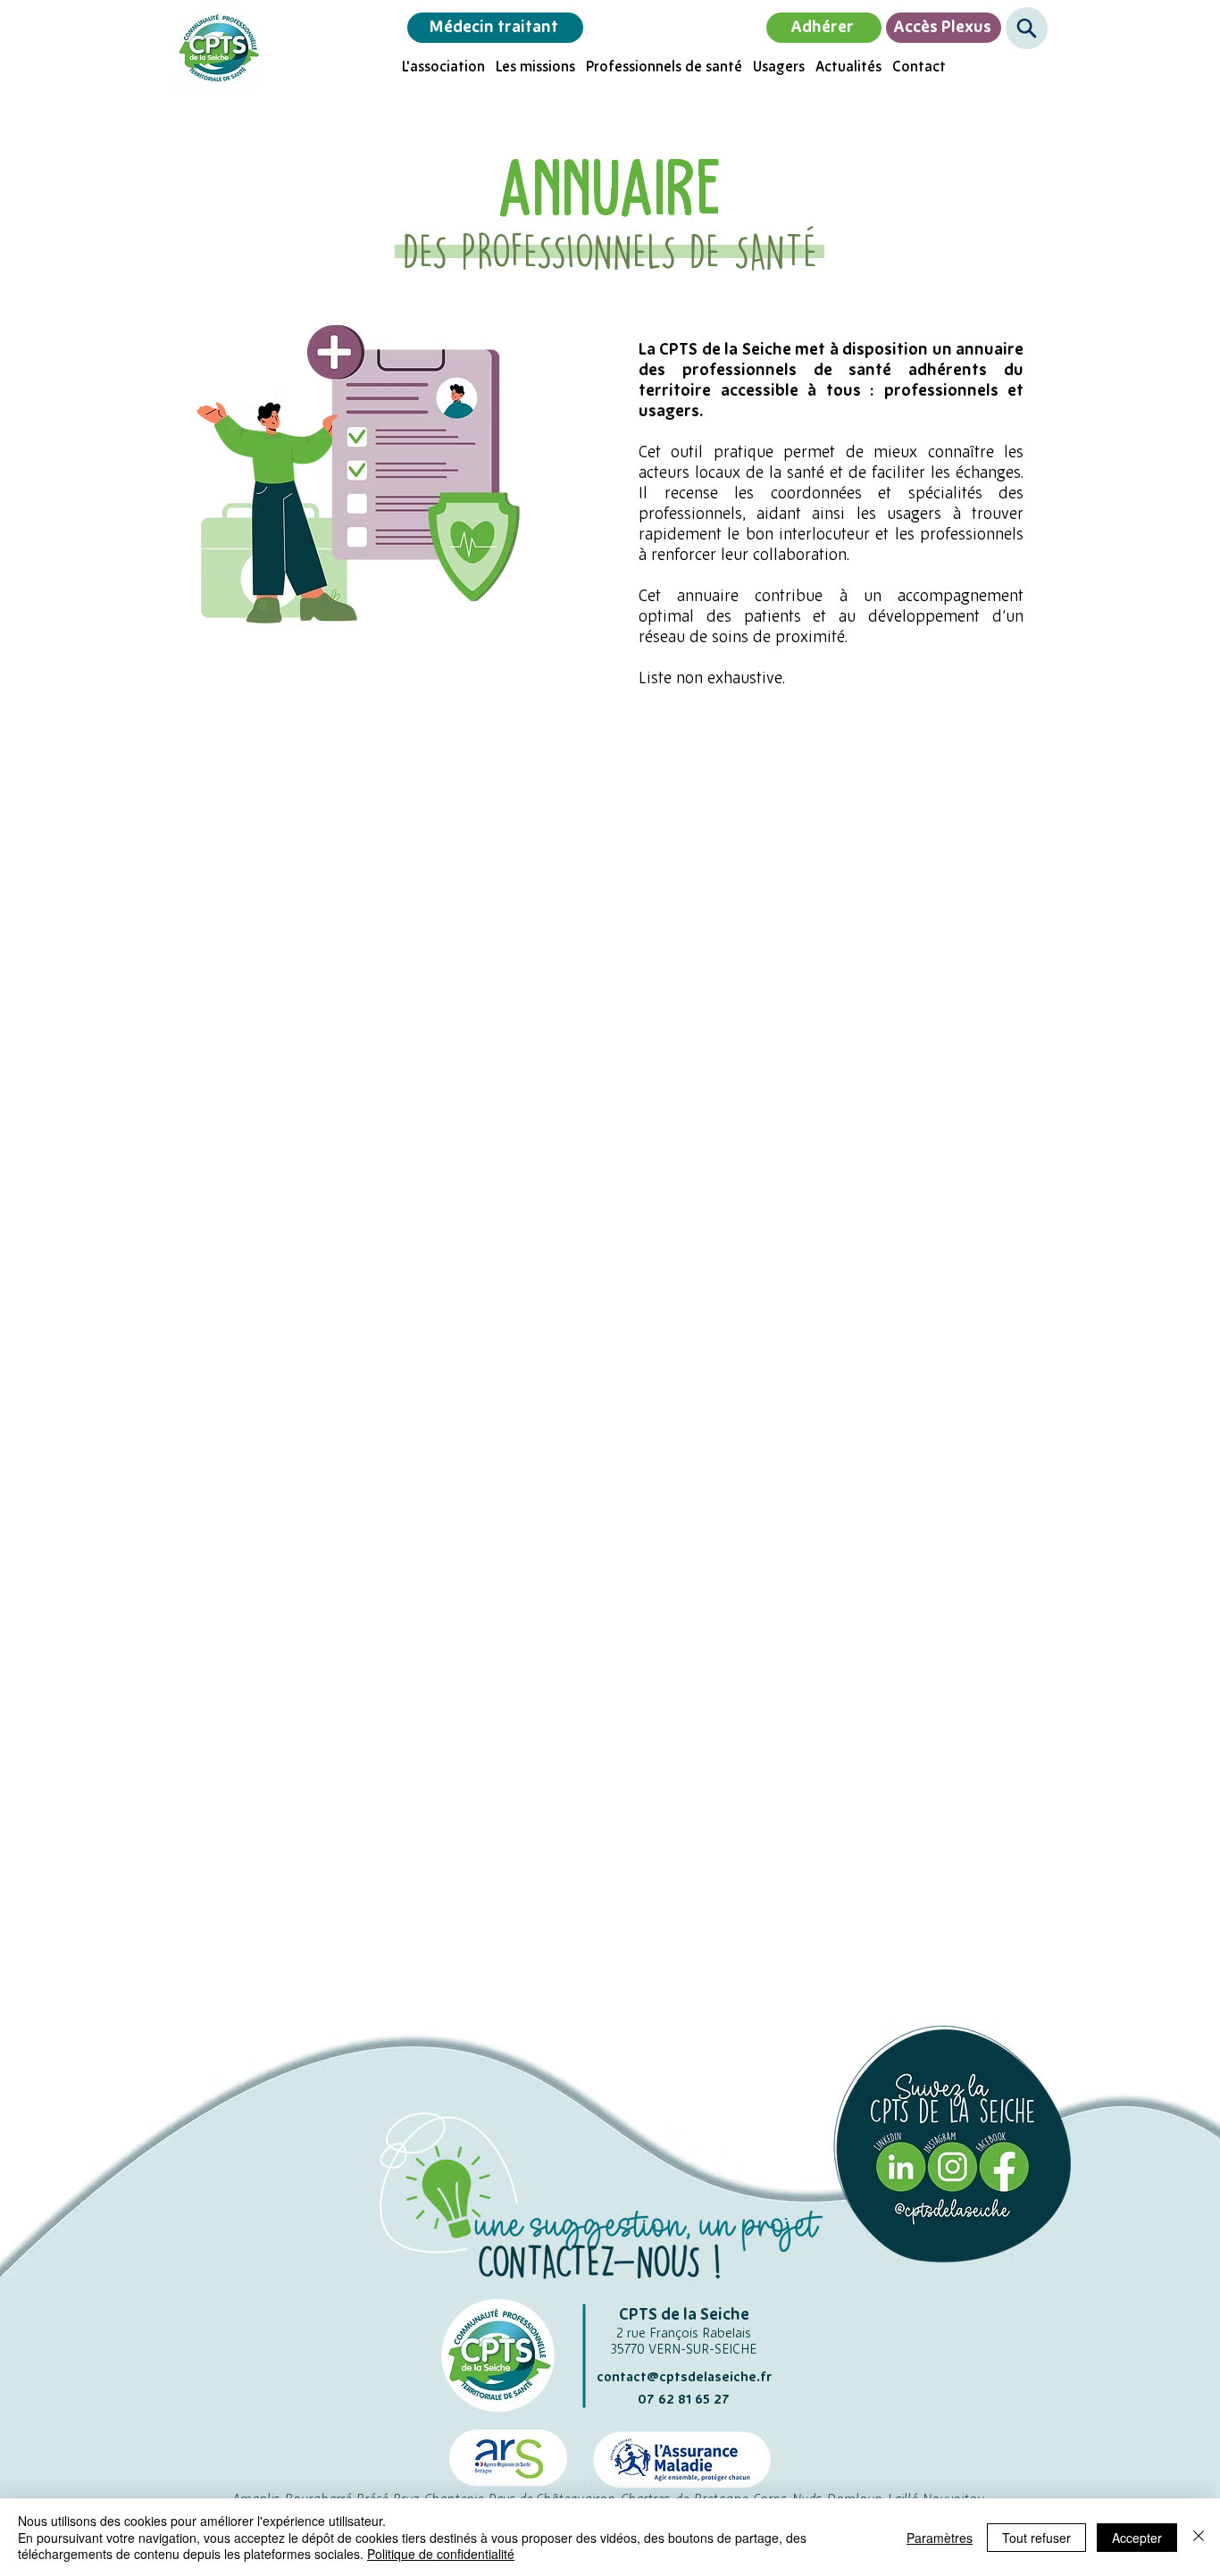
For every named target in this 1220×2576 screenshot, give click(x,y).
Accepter (1137, 2538)
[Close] (1199, 2537)
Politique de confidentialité (441, 2554)
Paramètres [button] (940, 2538)
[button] (1027, 28)
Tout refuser (1036, 2538)
